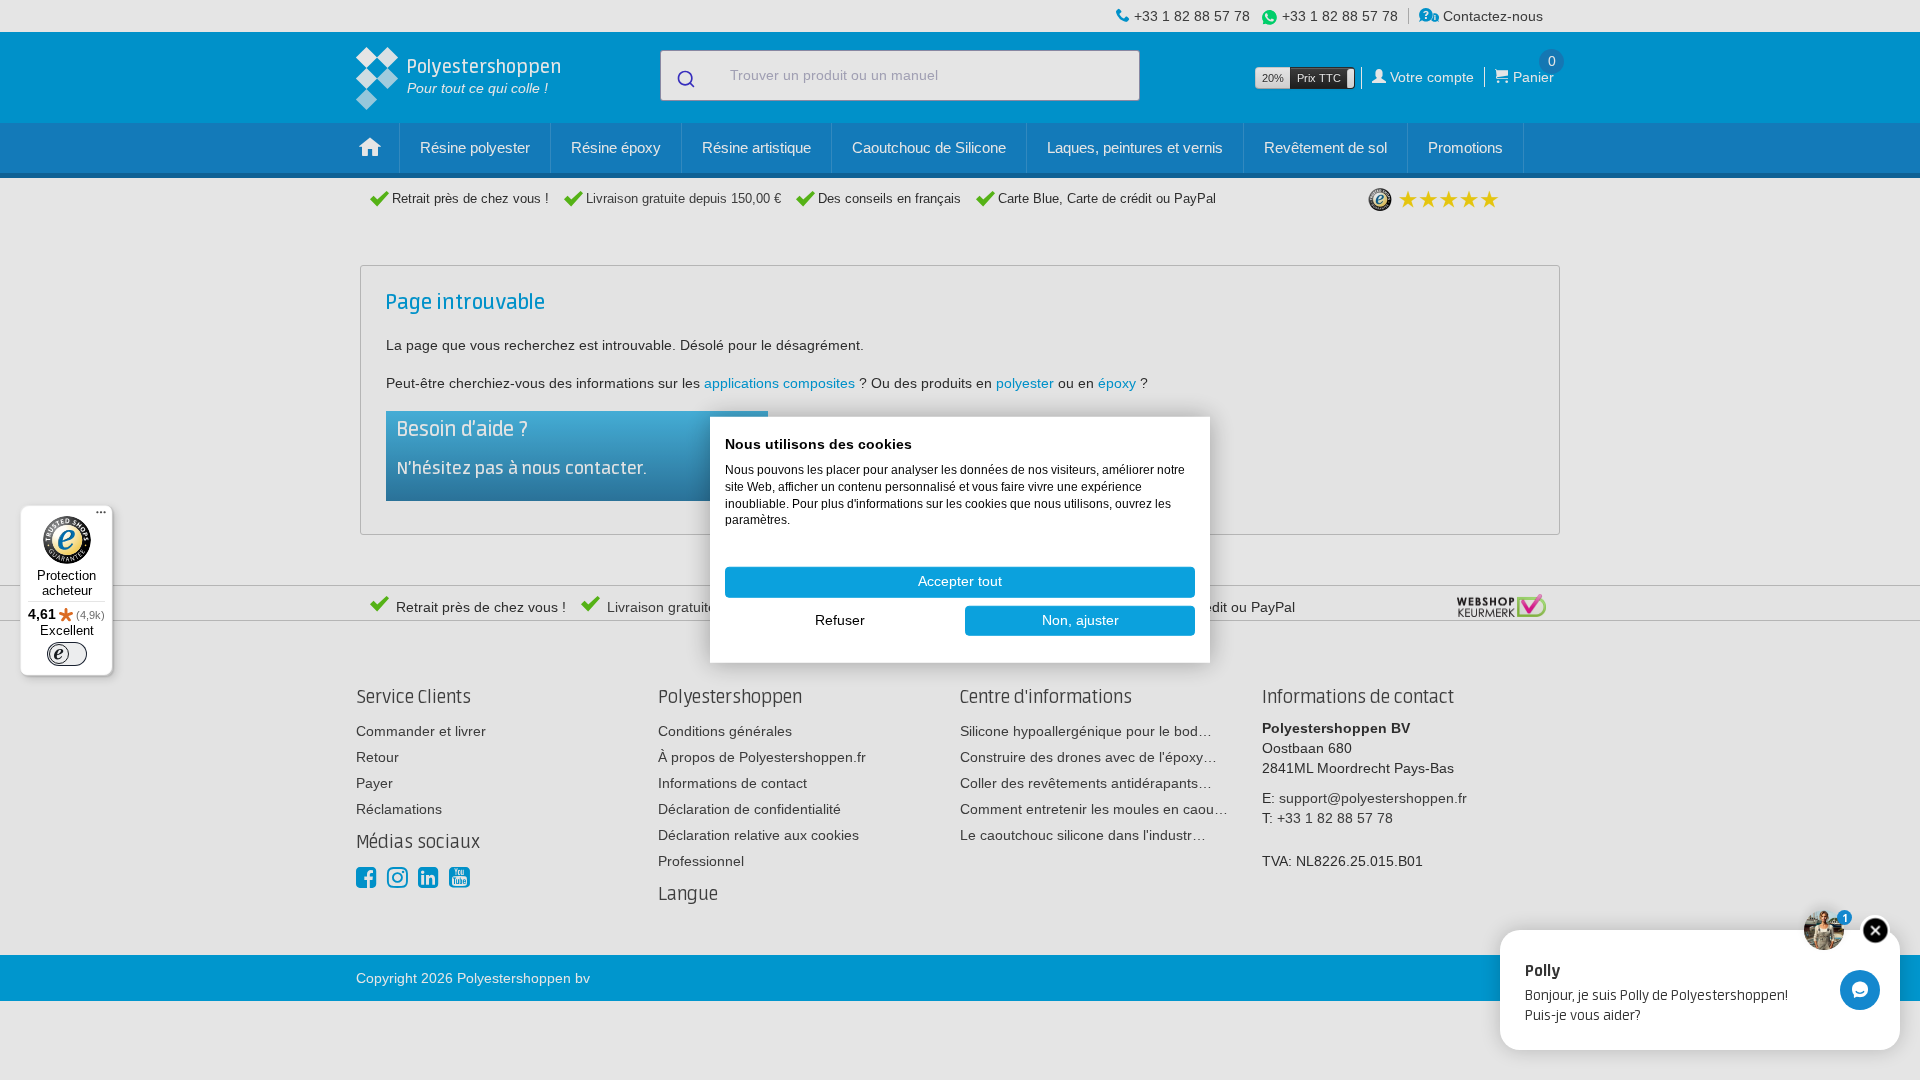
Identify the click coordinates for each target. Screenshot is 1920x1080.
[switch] (67, 654)
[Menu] (101, 517)
